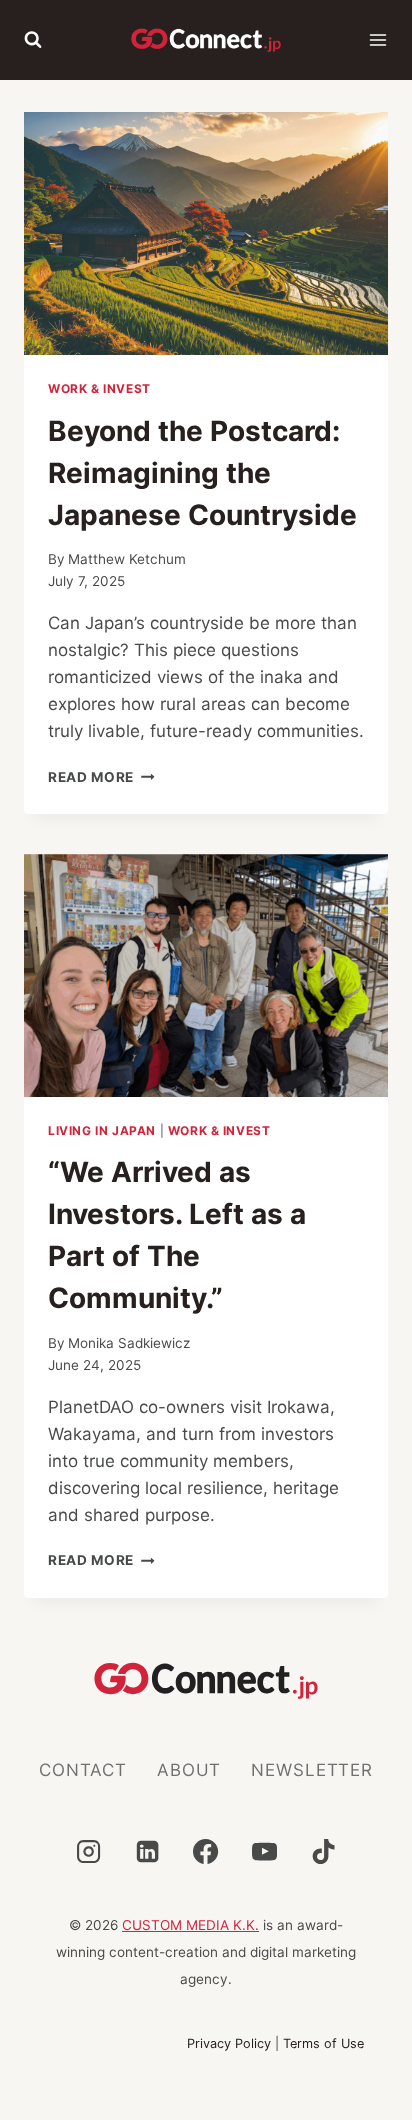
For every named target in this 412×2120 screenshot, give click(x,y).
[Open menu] (378, 40)
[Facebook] (206, 1851)
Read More (101, 777)
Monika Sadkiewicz (129, 1343)
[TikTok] (324, 1851)
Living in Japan (102, 1130)
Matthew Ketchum (127, 559)
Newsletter (312, 1770)
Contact (83, 1770)
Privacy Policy (229, 2043)
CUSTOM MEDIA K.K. (190, 1925)
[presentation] (206, 233)
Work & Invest (99, 388)
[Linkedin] (147, 1851)
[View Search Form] (33, 40)
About (189, 1770)
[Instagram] (88, 1851)
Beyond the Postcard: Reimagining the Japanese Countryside (202, 473)
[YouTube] (265, 1851)
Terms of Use (323, 2043)
